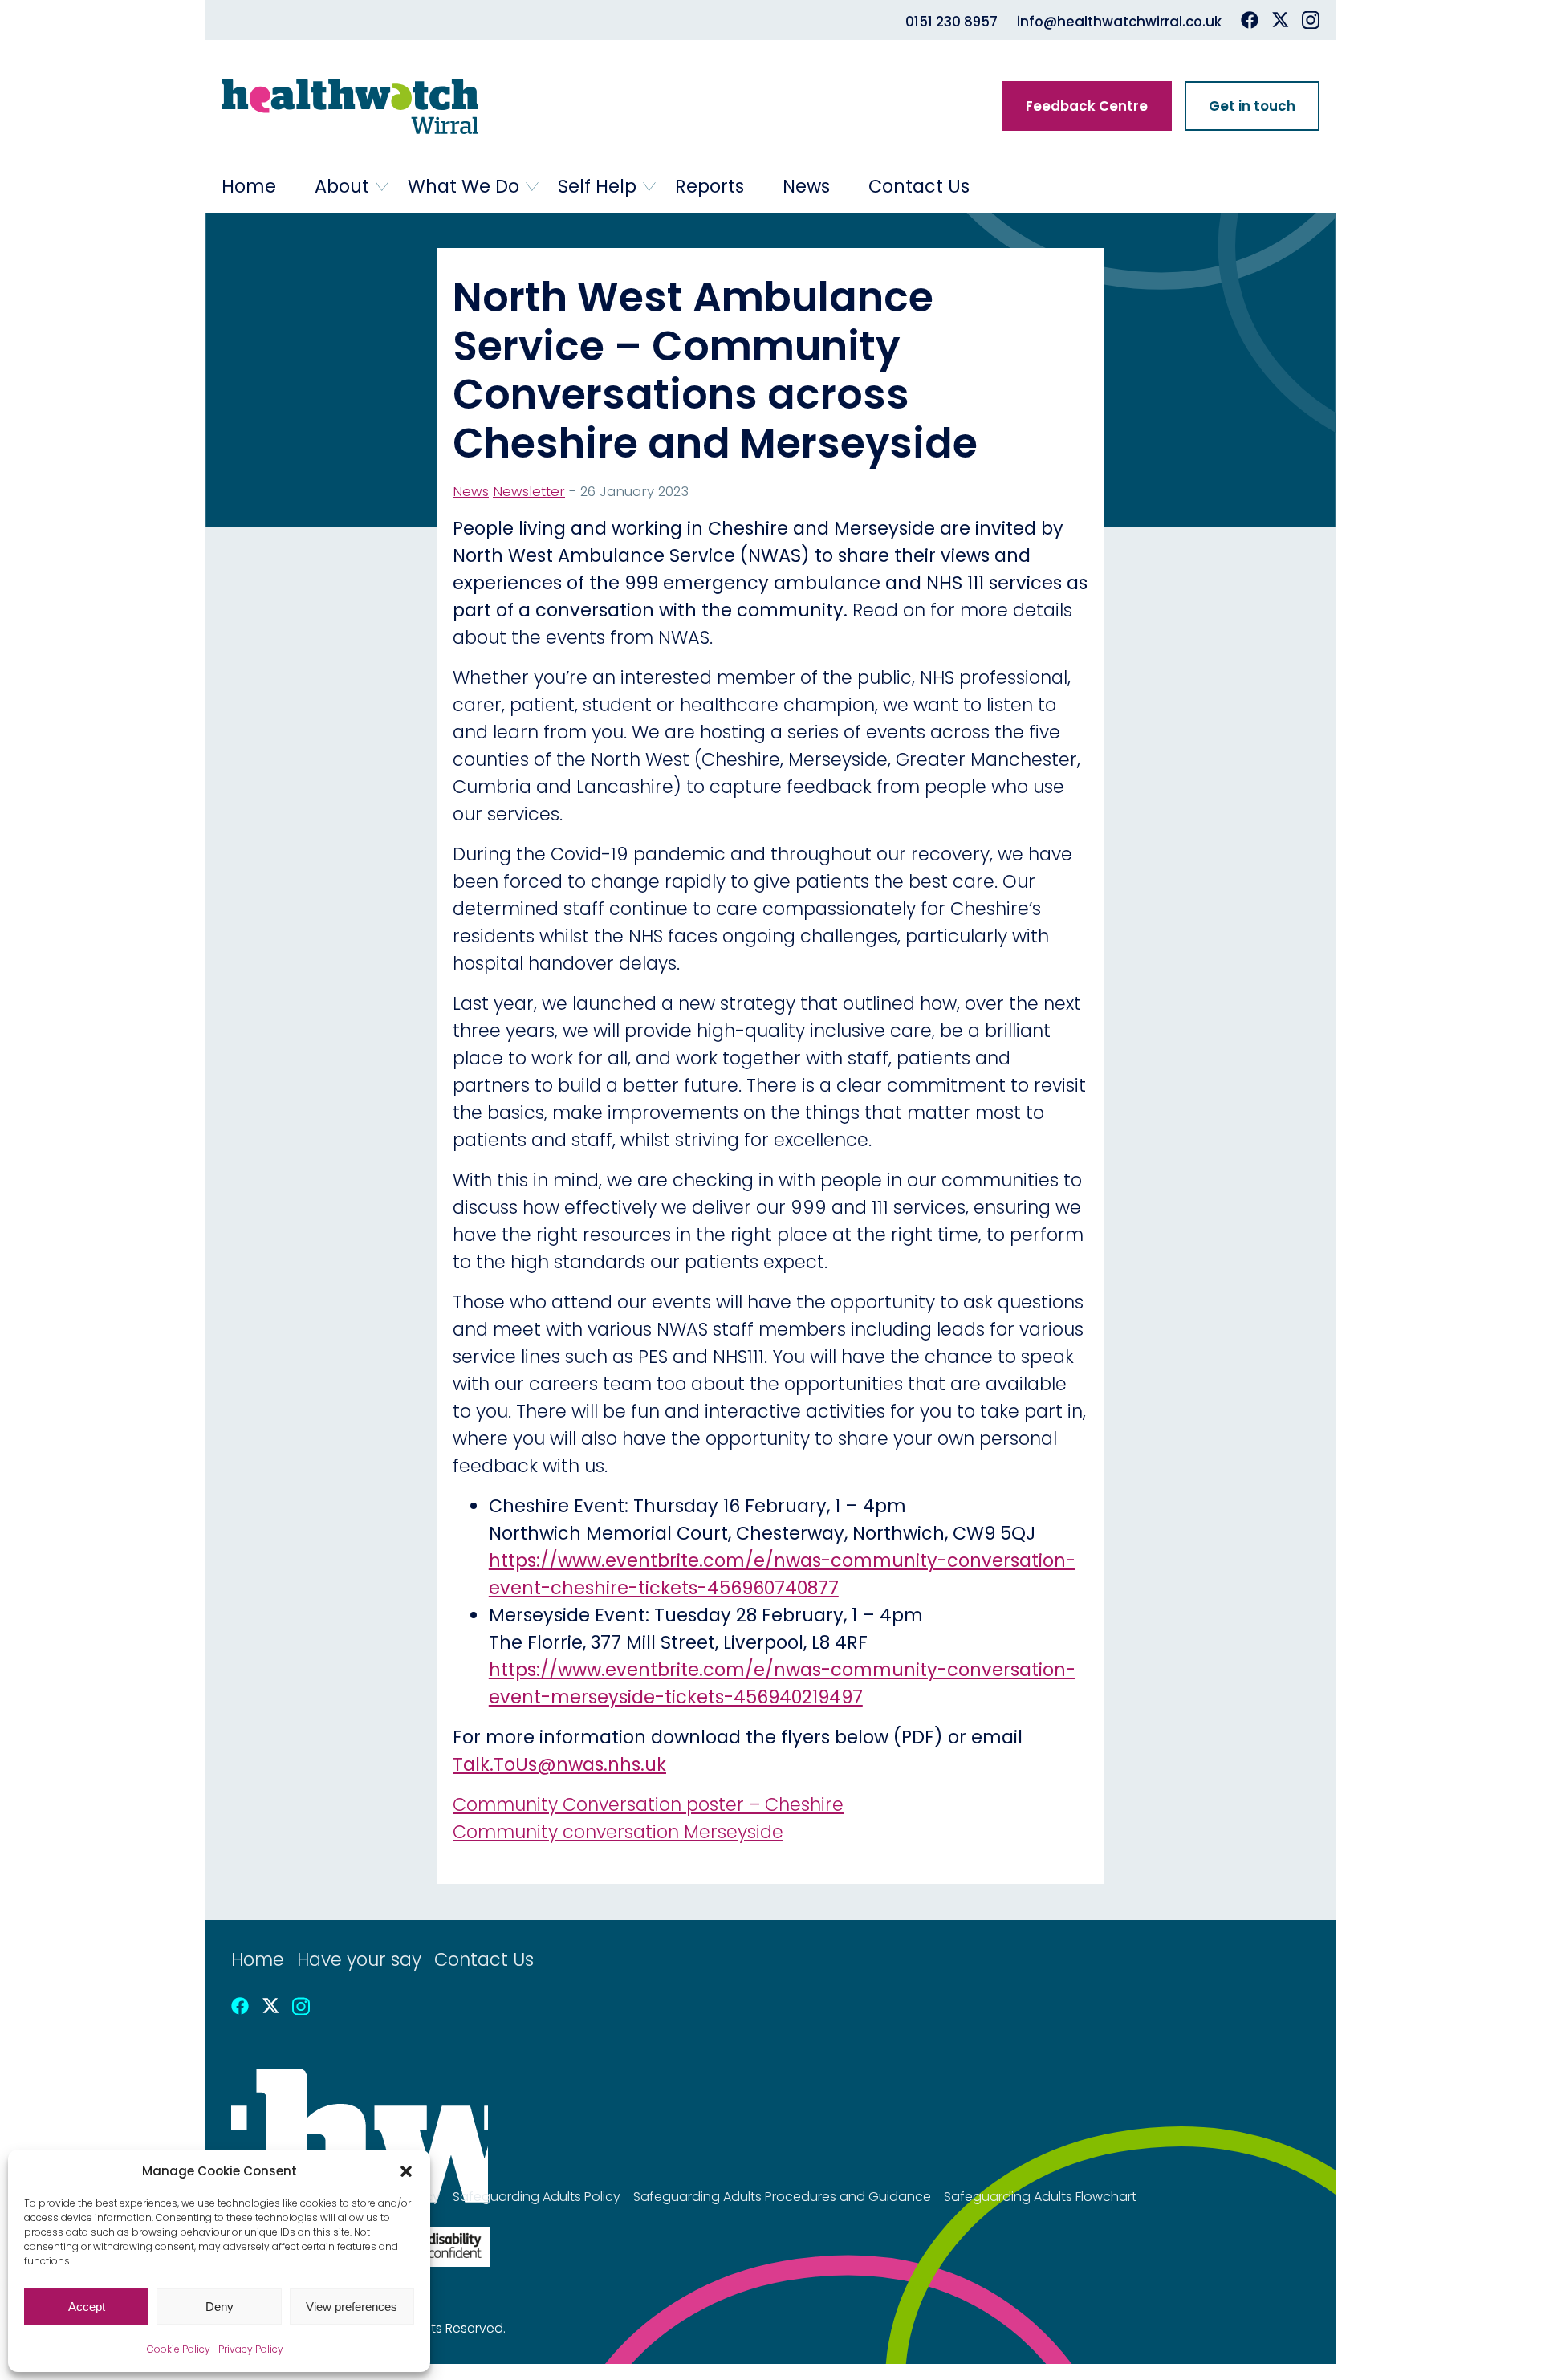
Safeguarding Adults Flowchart (1040, 2197)
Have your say (359, 1959)
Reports (710, 186)
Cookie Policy (179, 2349)
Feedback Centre (1087, 106)
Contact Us (919, 186)
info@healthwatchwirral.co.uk (1119, 22)
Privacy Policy (251, 2349)
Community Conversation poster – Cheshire (648, 1804)
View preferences (352, 2307)
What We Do (464, 186)
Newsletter (529, 491)
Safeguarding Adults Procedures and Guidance (782, 2197)
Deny (220, 2307)
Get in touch (1252, 106)
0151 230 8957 (951, 22)
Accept (87, 2307)
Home (249, 186)
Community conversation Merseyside (618, 1832)
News (806, 186)
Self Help (597, 186)
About (342, 186)
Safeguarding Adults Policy (537, 2197)
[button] (406, 2171)
